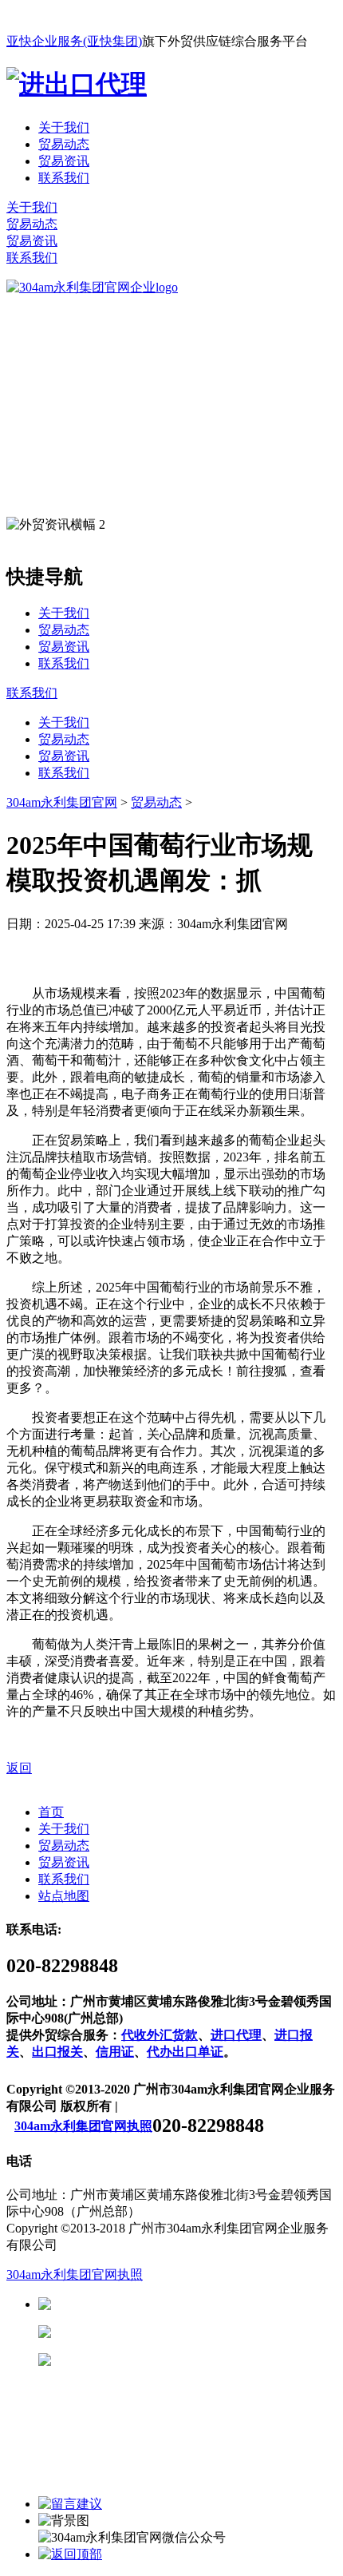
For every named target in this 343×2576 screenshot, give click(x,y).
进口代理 (236, 2035)
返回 (19, 1768)
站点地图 (64, 1896)
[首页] (92, 287)
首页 (51, 1812)
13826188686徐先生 (175, 2304)
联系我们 (64, 178)
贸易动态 (64, 144)
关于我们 (64, 127)
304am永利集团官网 (62, 802)
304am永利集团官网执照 (83, 2126)
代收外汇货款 (160, 2035)
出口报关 (57, 2052)
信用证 (115, 2052)
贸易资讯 (64, 161)
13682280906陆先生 (175, 2360)
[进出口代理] (77, 84)
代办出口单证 (185, 2052)
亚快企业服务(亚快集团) (74, 41)
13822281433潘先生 (175, 2332)
